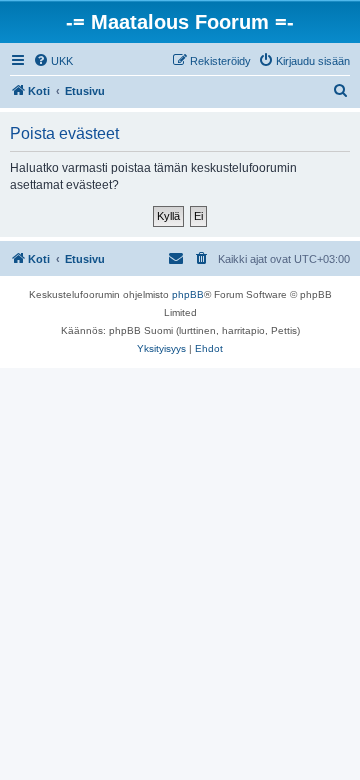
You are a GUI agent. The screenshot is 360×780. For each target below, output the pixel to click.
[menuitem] (53, 61)
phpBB (188, 294)
